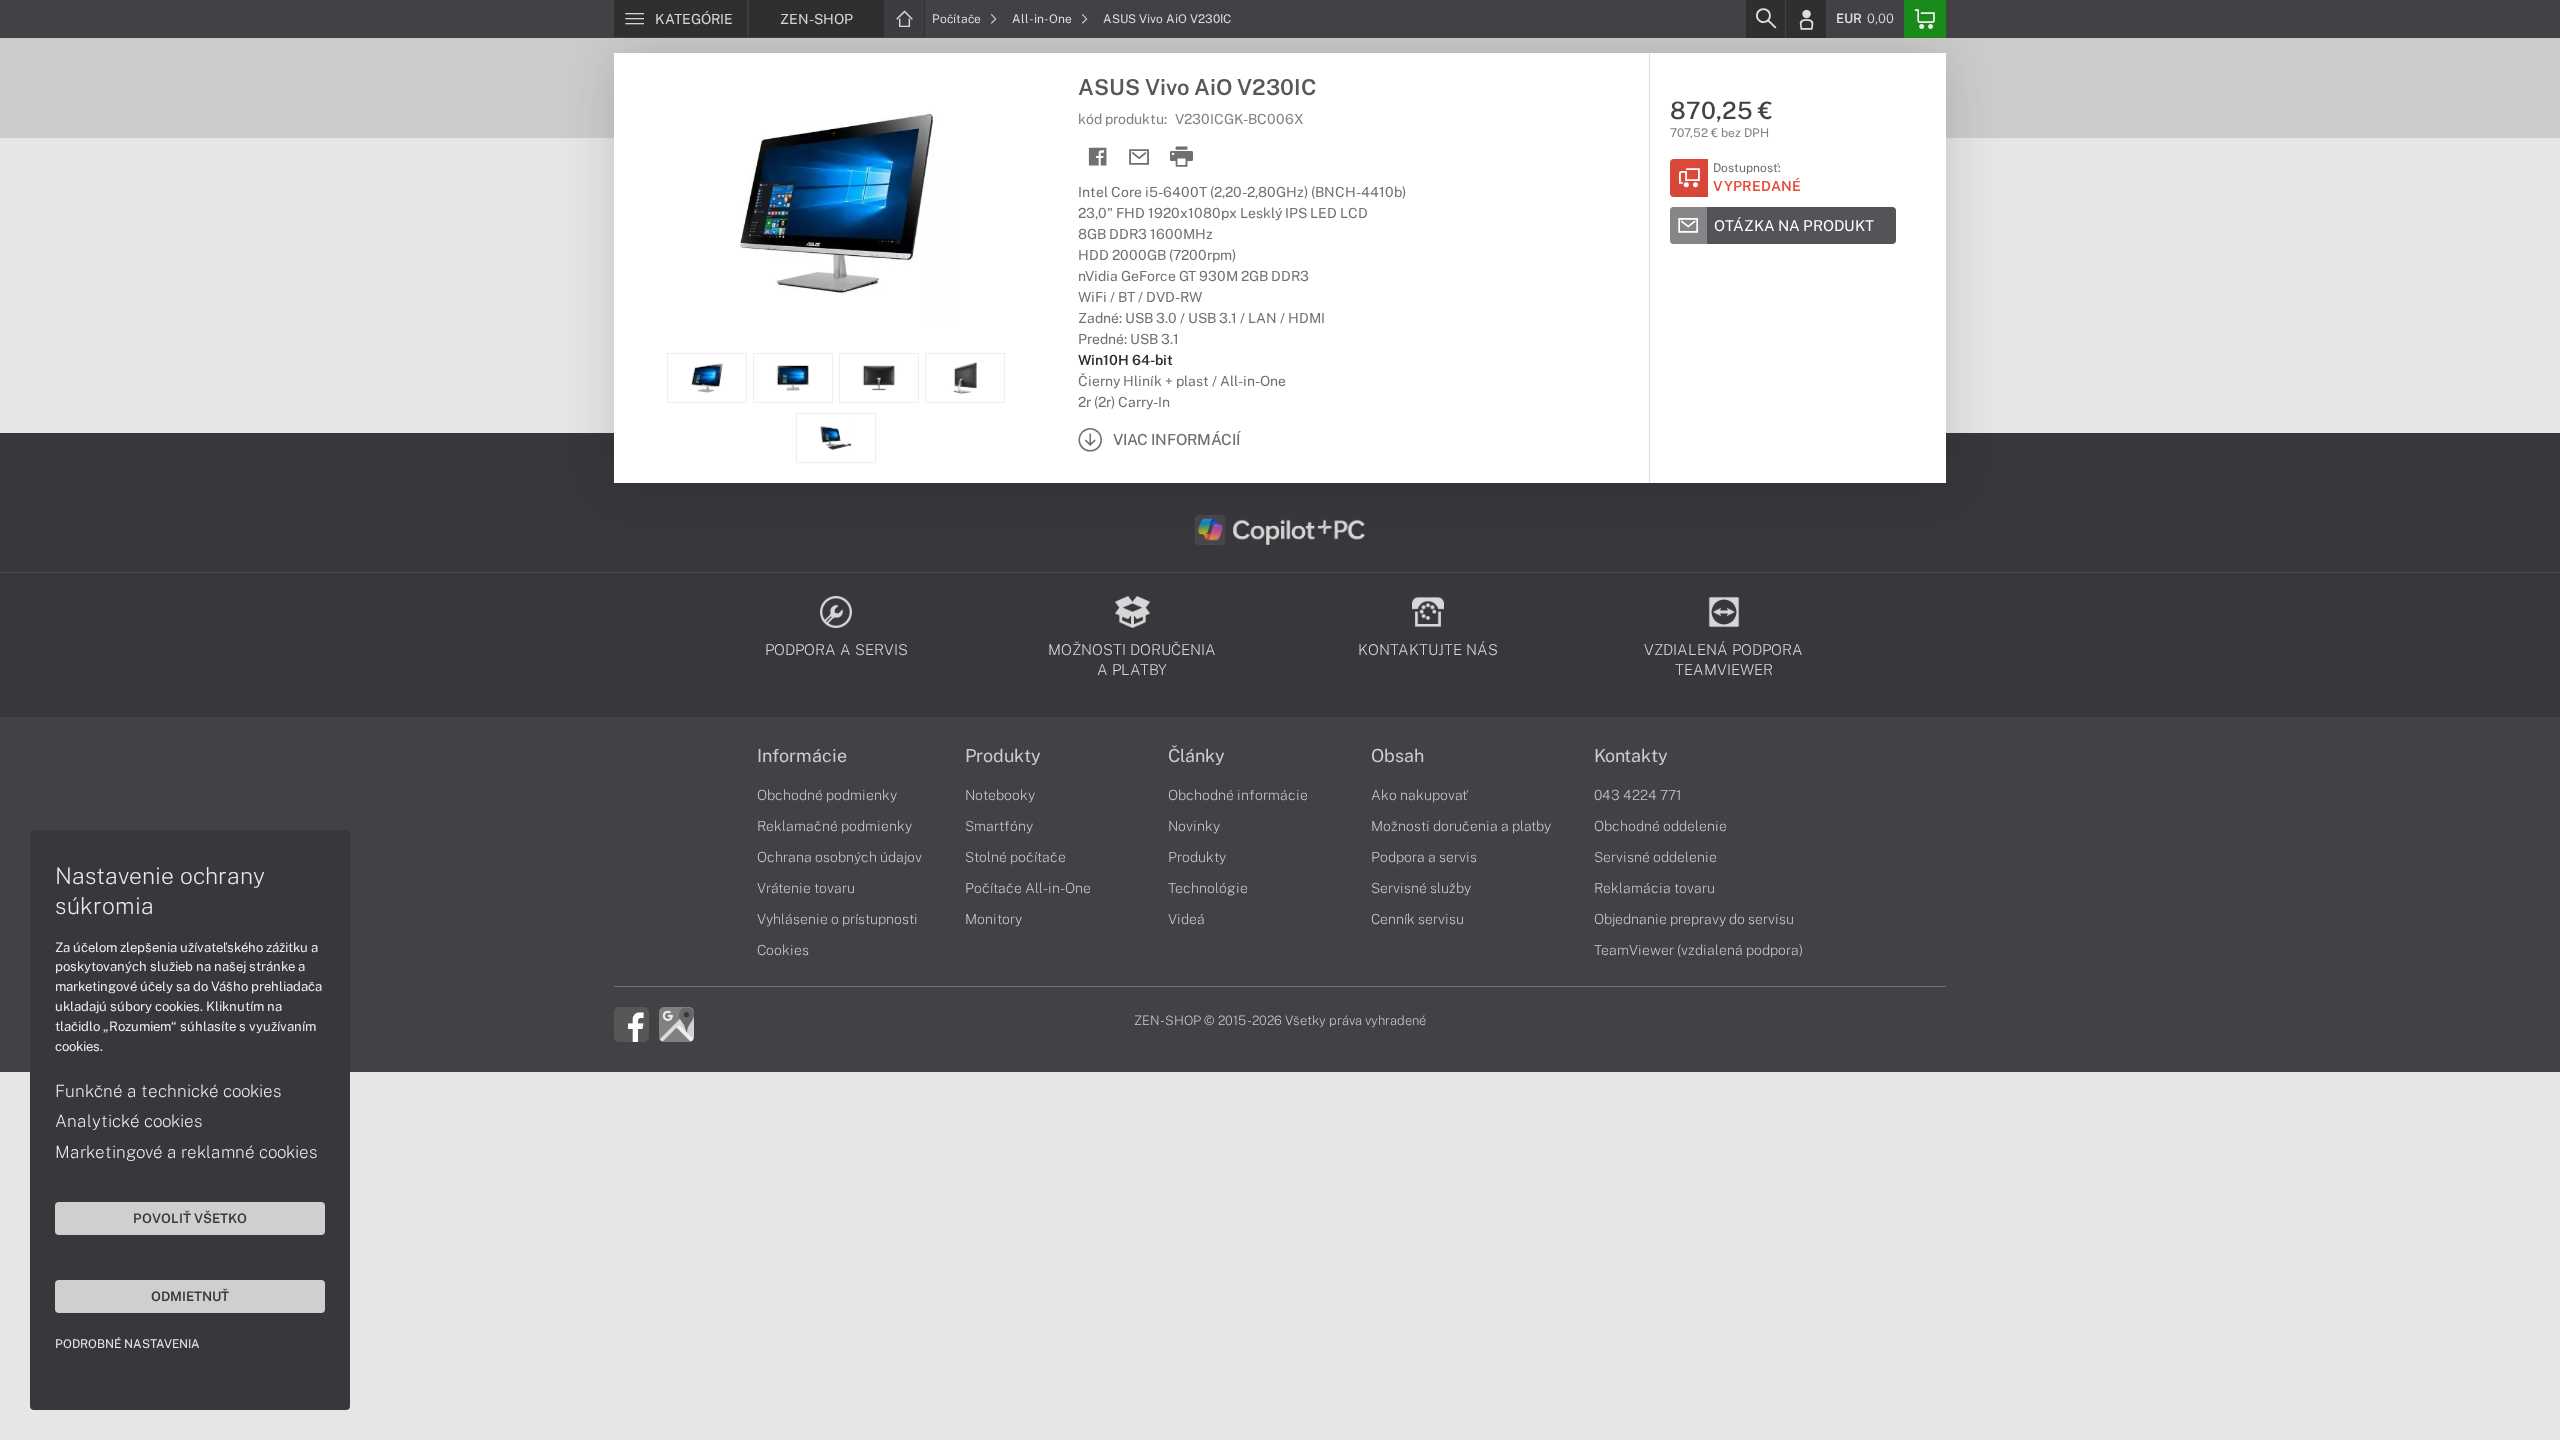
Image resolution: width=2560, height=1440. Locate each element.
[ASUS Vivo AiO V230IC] (836, 203)
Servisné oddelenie (1655, 857)
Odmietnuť (190, 1296)
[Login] (1806, 19)
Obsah (1397, 756)
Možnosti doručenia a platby (1461, 826)
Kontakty (1631, 756)
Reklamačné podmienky (834, 826)
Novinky (1194, 826)
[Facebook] (631, 1023)
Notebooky (1000, 795)
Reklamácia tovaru (1654, 888)
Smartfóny (999, 826)
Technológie (1208, 888)
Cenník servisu (1417, 919)
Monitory (993, 919)
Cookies (783, 950)
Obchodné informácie (1238, 795)
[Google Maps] (676, 1023)
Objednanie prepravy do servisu (1694, 919)
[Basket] (1925, 19)
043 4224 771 (1638, 795)
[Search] (1765, 19)
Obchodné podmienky (827, 795)
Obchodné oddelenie (1660, 826)
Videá (1186, 919)
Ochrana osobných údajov (839, 857)
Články (1196, 756)
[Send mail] (1139, 157)
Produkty (1003, 756)
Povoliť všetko (190, 1218)
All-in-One (1043, 19)
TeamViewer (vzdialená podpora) (1698, 950)
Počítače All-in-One (1028, 888)
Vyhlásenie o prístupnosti (837, 919)
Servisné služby (1421, 888)
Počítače (958, 19)
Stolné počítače (1015, 857)
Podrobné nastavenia (127, 1344)
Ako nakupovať (1419, 795)
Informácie (802, 756)
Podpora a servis (1424, 857)
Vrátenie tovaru (806, 888)
